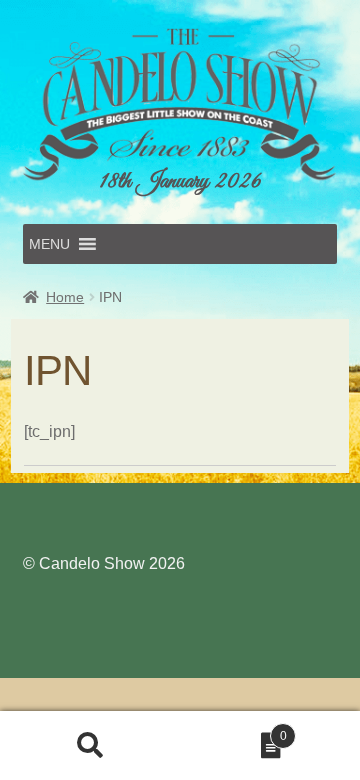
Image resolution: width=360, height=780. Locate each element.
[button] (49, 244)
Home (65, 297)
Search (90, 746)
